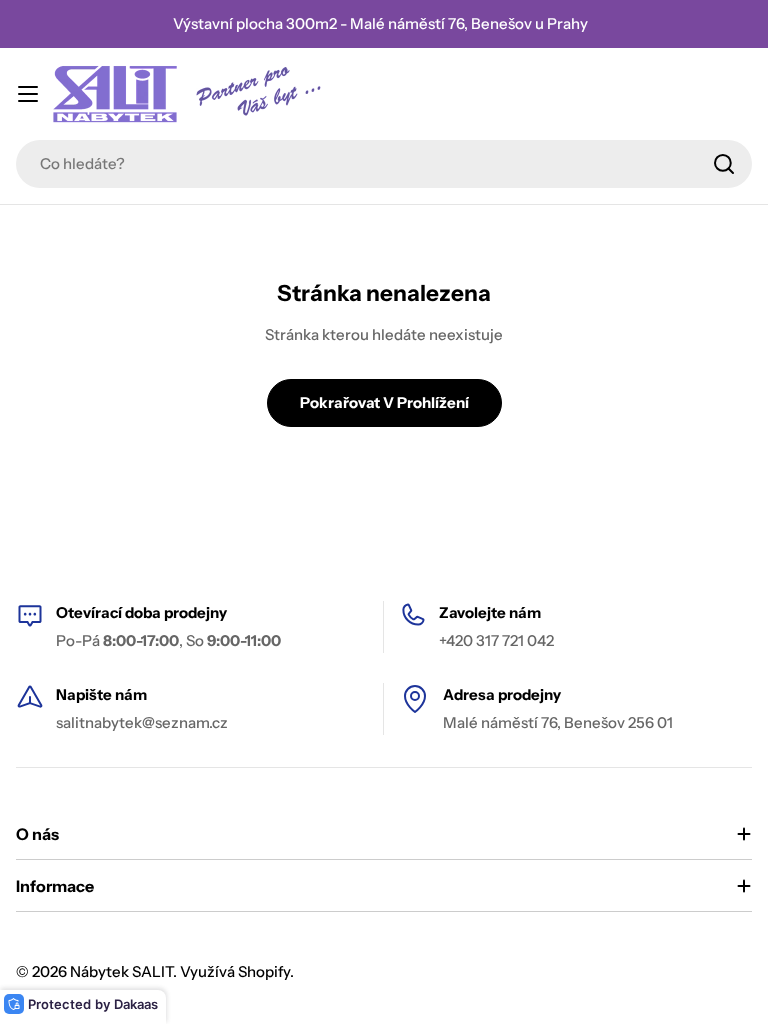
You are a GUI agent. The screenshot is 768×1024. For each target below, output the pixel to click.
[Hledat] (724, 164)
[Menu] (28, 94)
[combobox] (384, 164)
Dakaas (136, 1004)
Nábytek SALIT (121, 971)
